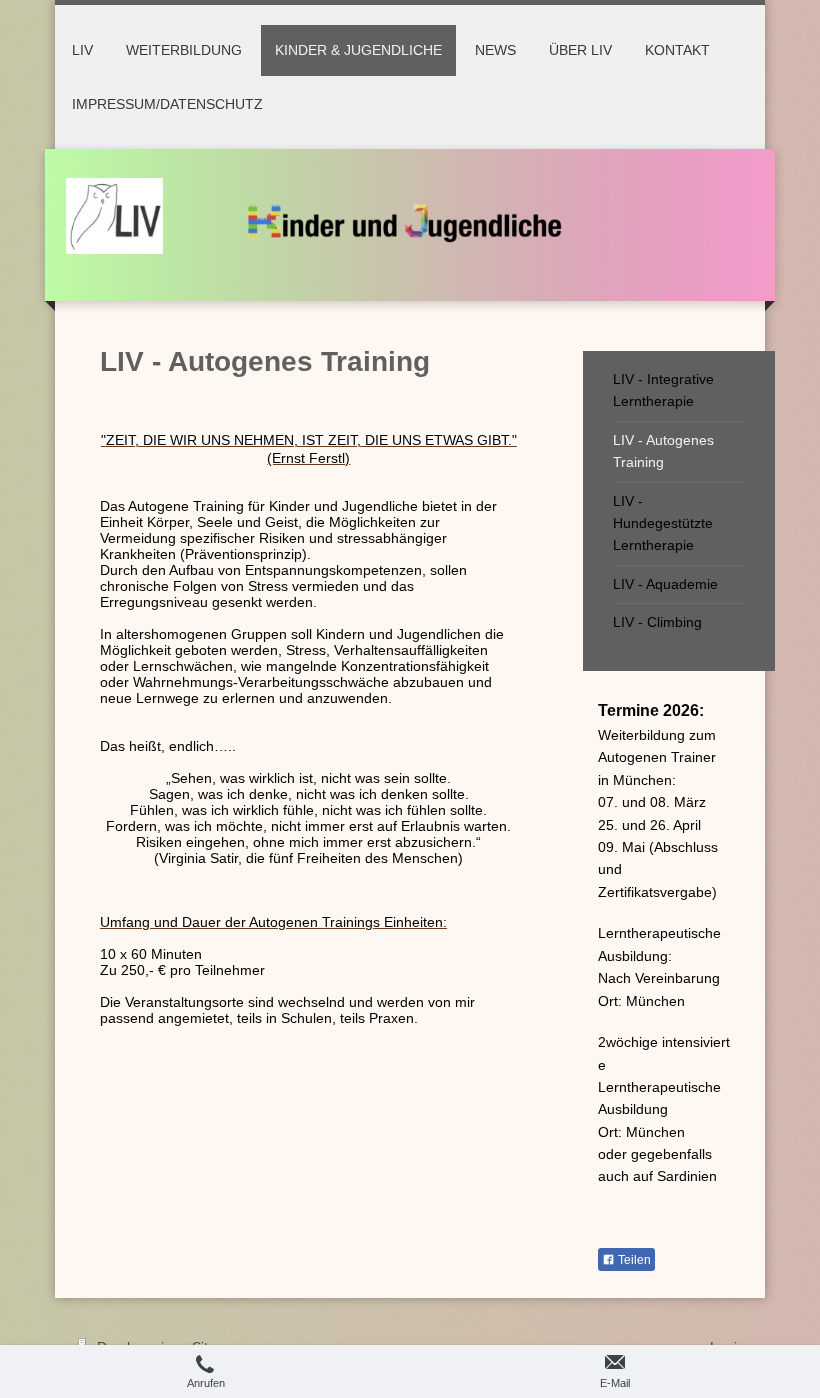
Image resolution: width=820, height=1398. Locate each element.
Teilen (633, 1260)
